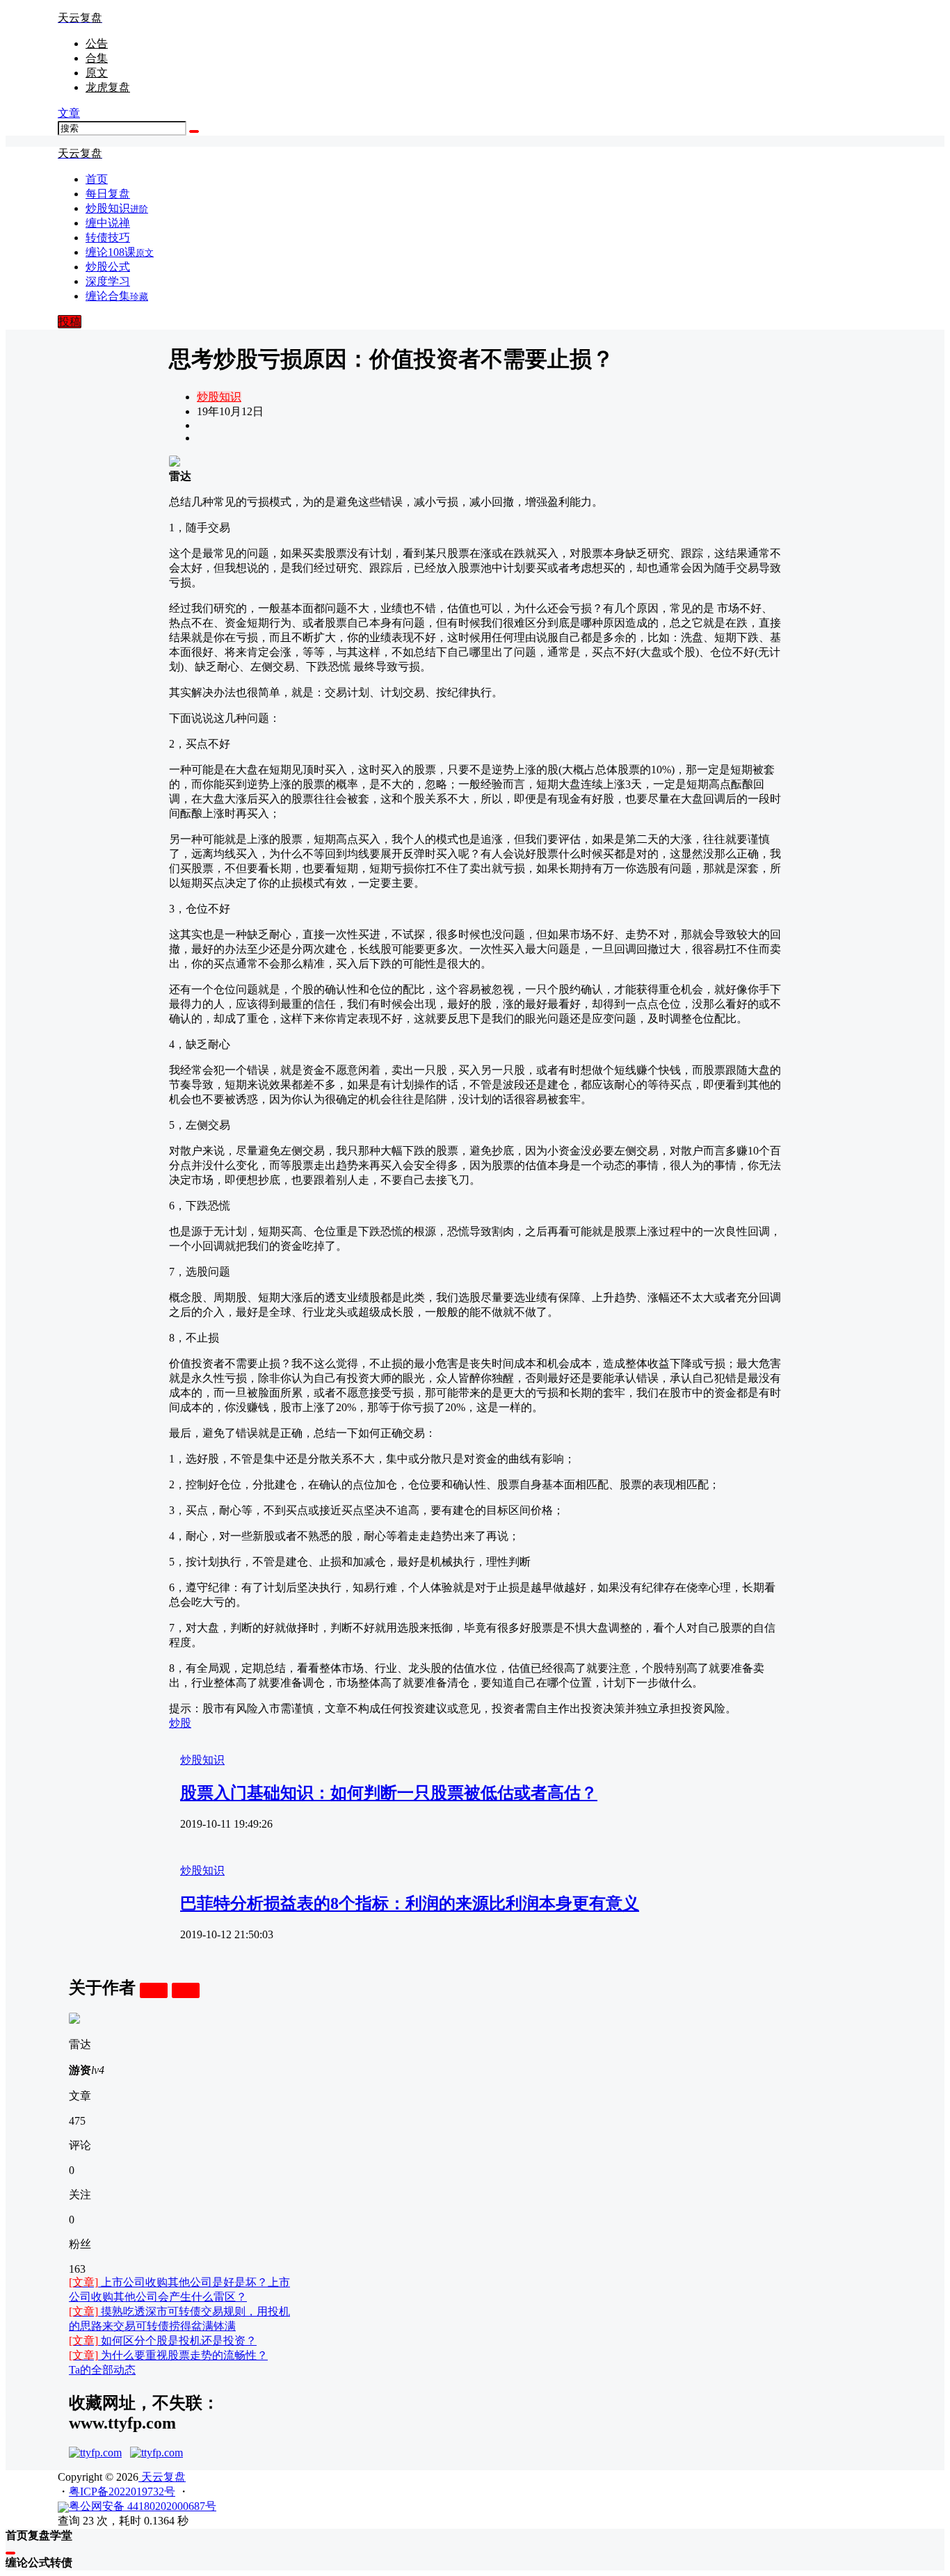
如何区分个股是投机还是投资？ (163, 2341)
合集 (97, 58)
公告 (97, 43)
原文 (97, 73)
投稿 (70, 322)
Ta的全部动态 (102, 2370)
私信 (186, 1990)
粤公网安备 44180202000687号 (143, 2506)
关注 (154, 1990)
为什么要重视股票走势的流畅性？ (168, 2355)
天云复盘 (162, 2477)
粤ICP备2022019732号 (122, 2492)
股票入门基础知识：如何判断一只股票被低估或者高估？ (389, 1793)
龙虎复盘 (108, 87)
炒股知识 (219, 397)
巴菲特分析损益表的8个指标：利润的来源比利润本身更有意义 (410, 1903)
